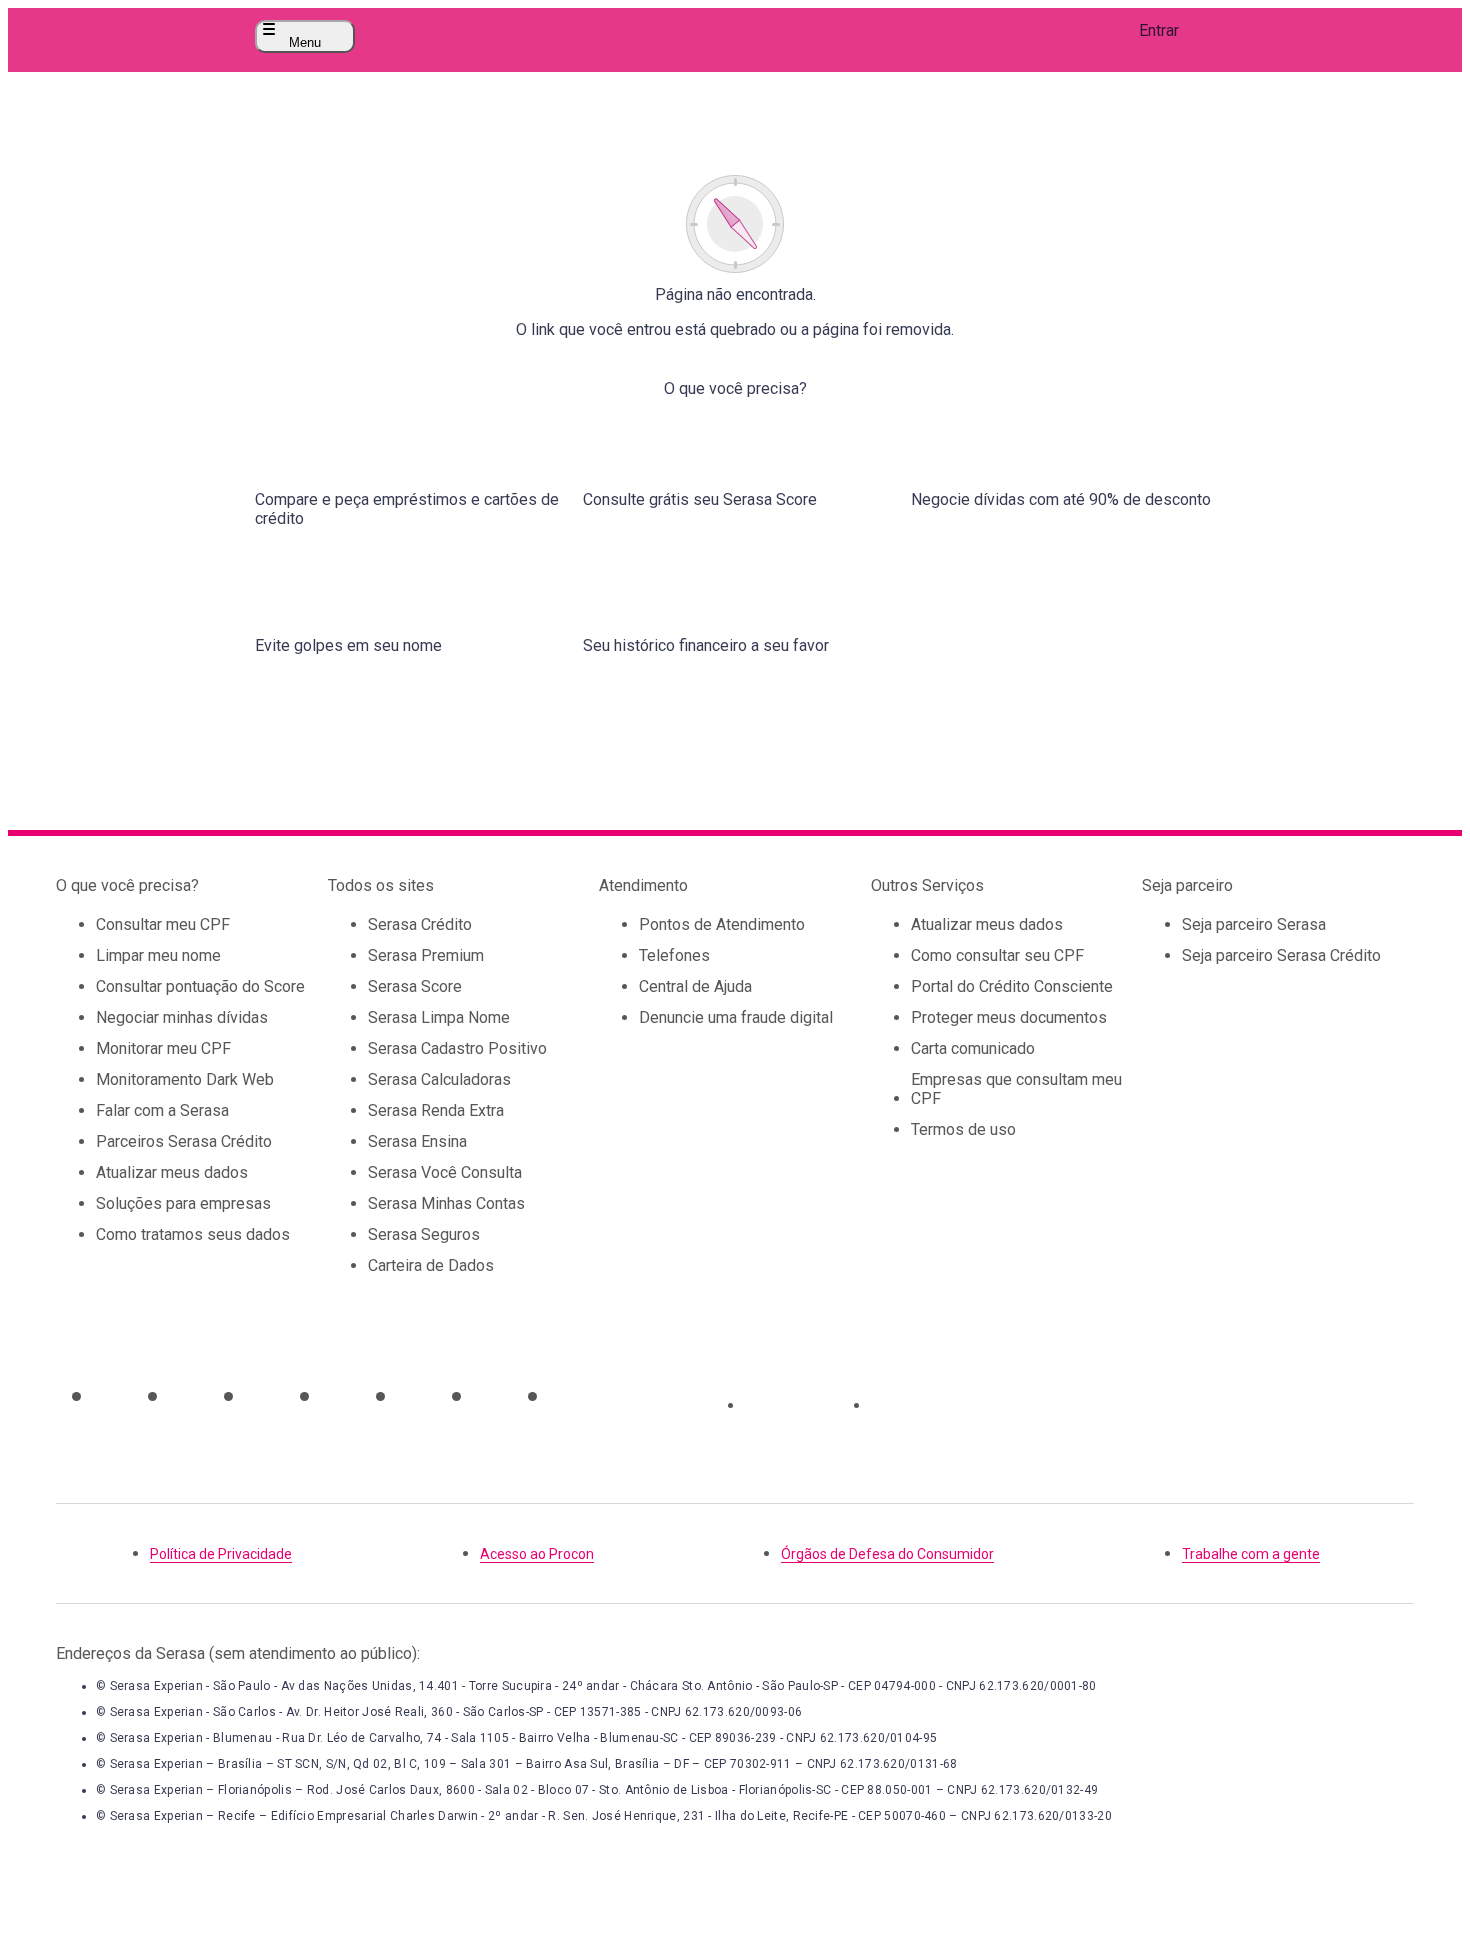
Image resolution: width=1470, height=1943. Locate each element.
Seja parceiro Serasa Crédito (1281, 955)
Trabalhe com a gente (1251, 1554)
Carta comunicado (973, 1048)
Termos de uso (963, 1129)
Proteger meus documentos (1009, 1017)
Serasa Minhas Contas (446, 1203)
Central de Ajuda (695, 986)
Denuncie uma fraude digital (736, 1017)
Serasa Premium (426, 955)
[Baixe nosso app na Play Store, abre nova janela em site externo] (926, 1405)
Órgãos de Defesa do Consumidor (887, 1554)
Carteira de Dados (431, 1265)
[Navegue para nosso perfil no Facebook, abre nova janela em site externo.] (414, 1395)
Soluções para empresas (183, 1203)
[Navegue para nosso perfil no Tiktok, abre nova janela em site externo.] (186, 1395)
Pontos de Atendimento (722, 924)
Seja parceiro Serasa (1254, 924)
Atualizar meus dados (172, 1172)
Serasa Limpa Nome (439, 1017)
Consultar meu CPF (163, 924)
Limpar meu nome (158, 955)
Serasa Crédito (420, 924)
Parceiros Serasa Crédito (184, 1141)
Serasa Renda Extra (436, 1110)
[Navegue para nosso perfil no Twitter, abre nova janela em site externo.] (338, 1395)
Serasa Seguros (424, 1234)
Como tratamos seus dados (193, 1234)
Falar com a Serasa (162, 1110)
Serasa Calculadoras (439, 1079)
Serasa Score (415, 986)
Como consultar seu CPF (997, 955)
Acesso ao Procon (537, 1554)
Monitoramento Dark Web (185, 1079)
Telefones (674, 955)
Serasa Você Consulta (445, 1172)
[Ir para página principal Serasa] (735, 37)
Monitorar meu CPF (163, 1048)
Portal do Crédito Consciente (1012, 986)
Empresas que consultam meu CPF (1016, 1089)
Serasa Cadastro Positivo (457, 1048)
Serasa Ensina (417, 1141)
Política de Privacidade (221, 1554)
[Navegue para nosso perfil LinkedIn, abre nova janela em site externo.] (490, 1395)
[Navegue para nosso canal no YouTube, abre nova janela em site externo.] (262, 1395)
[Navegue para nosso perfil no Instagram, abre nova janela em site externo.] (110, 1395)
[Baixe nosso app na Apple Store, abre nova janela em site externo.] (800, 1405)
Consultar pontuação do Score (200, 986)
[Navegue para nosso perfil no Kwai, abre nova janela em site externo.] (566, 1395)
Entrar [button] (1159, 30)
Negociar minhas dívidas (182, 1017)
